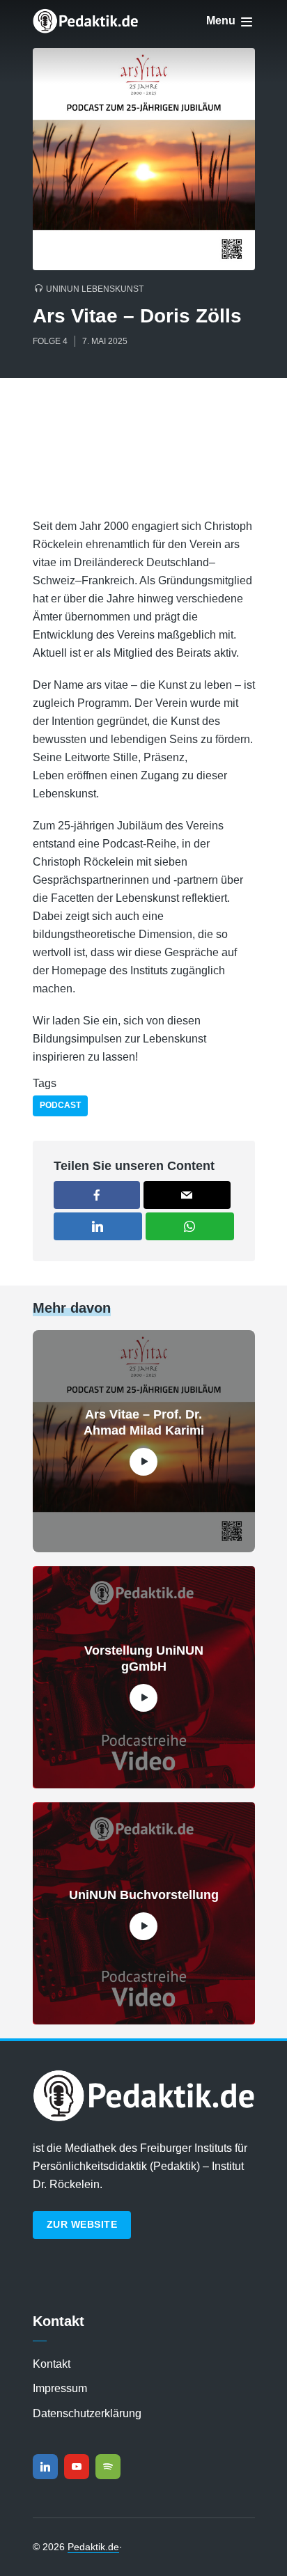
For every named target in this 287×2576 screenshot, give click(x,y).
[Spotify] (108, 2467)
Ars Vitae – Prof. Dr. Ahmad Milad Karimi (144, 1422)
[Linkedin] (45, 2467)
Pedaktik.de (93, 2547)
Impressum (60, 2388)
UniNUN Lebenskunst (95, 289)
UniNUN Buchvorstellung (144, 1895)
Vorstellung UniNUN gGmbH (144, 1658)
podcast (60, 1105)
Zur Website (82, 2224)
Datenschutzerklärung (87, 2413)
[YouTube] (77, 2467)
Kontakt (52, 2364)
